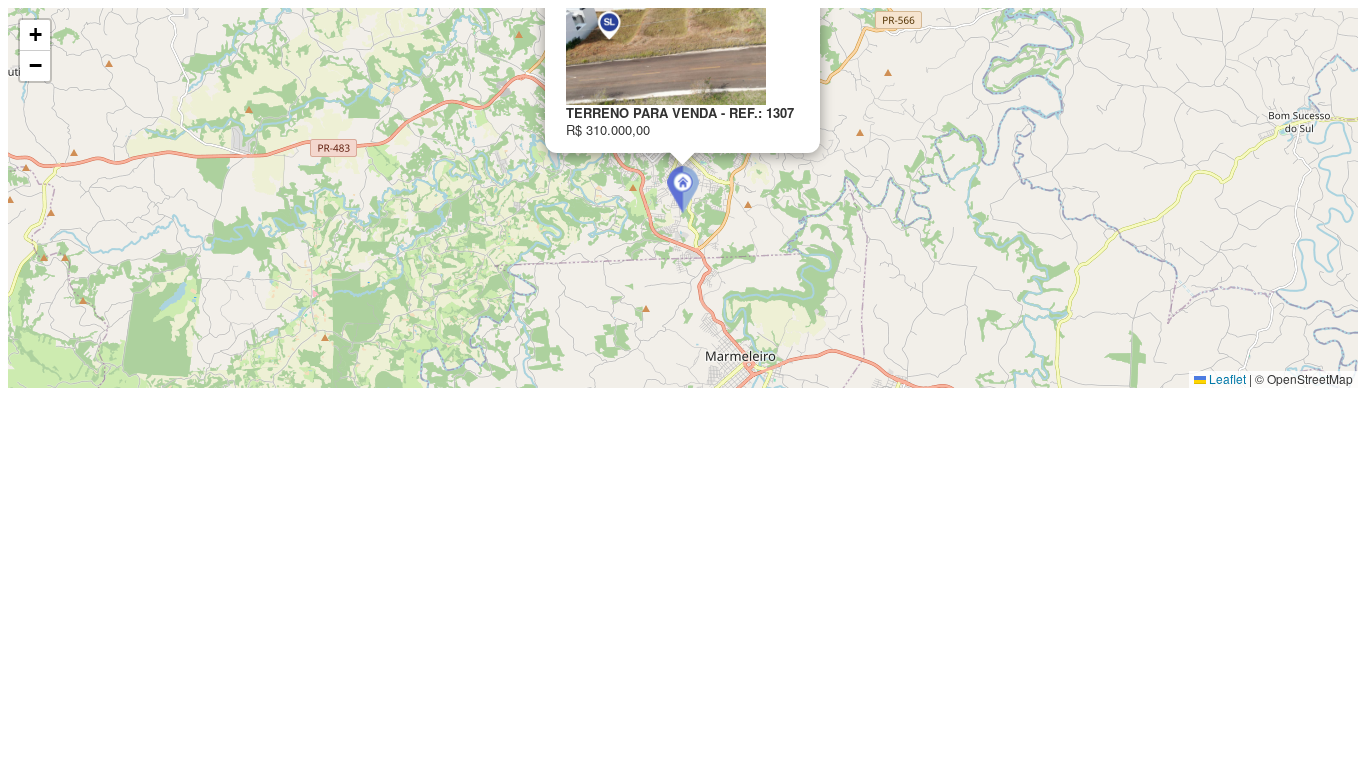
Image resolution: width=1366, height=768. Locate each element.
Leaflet (1226, 378)
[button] (683, 190)
